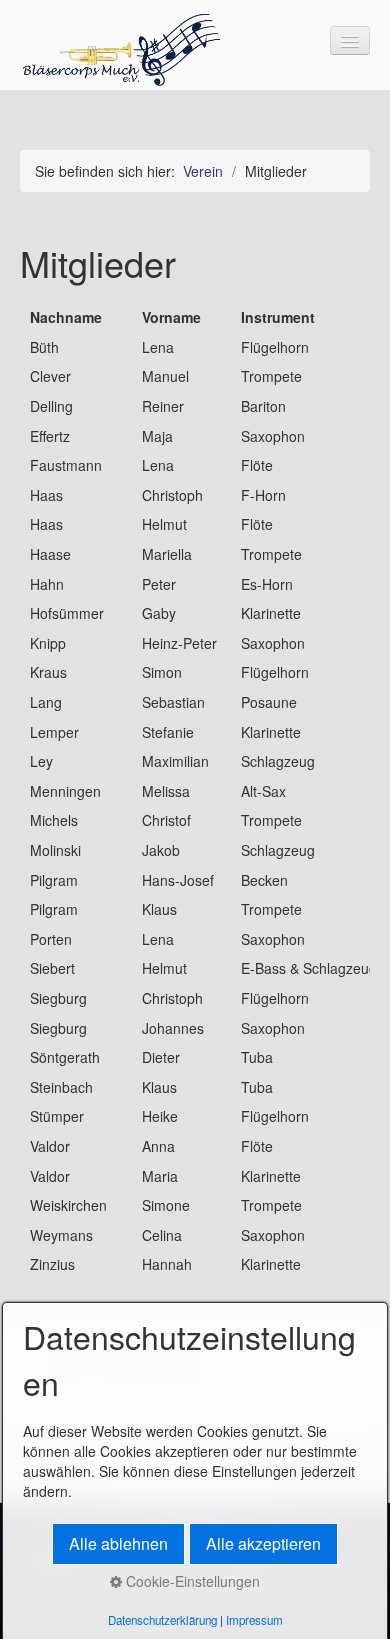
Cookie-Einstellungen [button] (191, 1581)
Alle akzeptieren (263, 1543)
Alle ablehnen (118, 1543)
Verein (203, 171)
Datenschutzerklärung (162, 1620)
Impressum (254, 1620)
